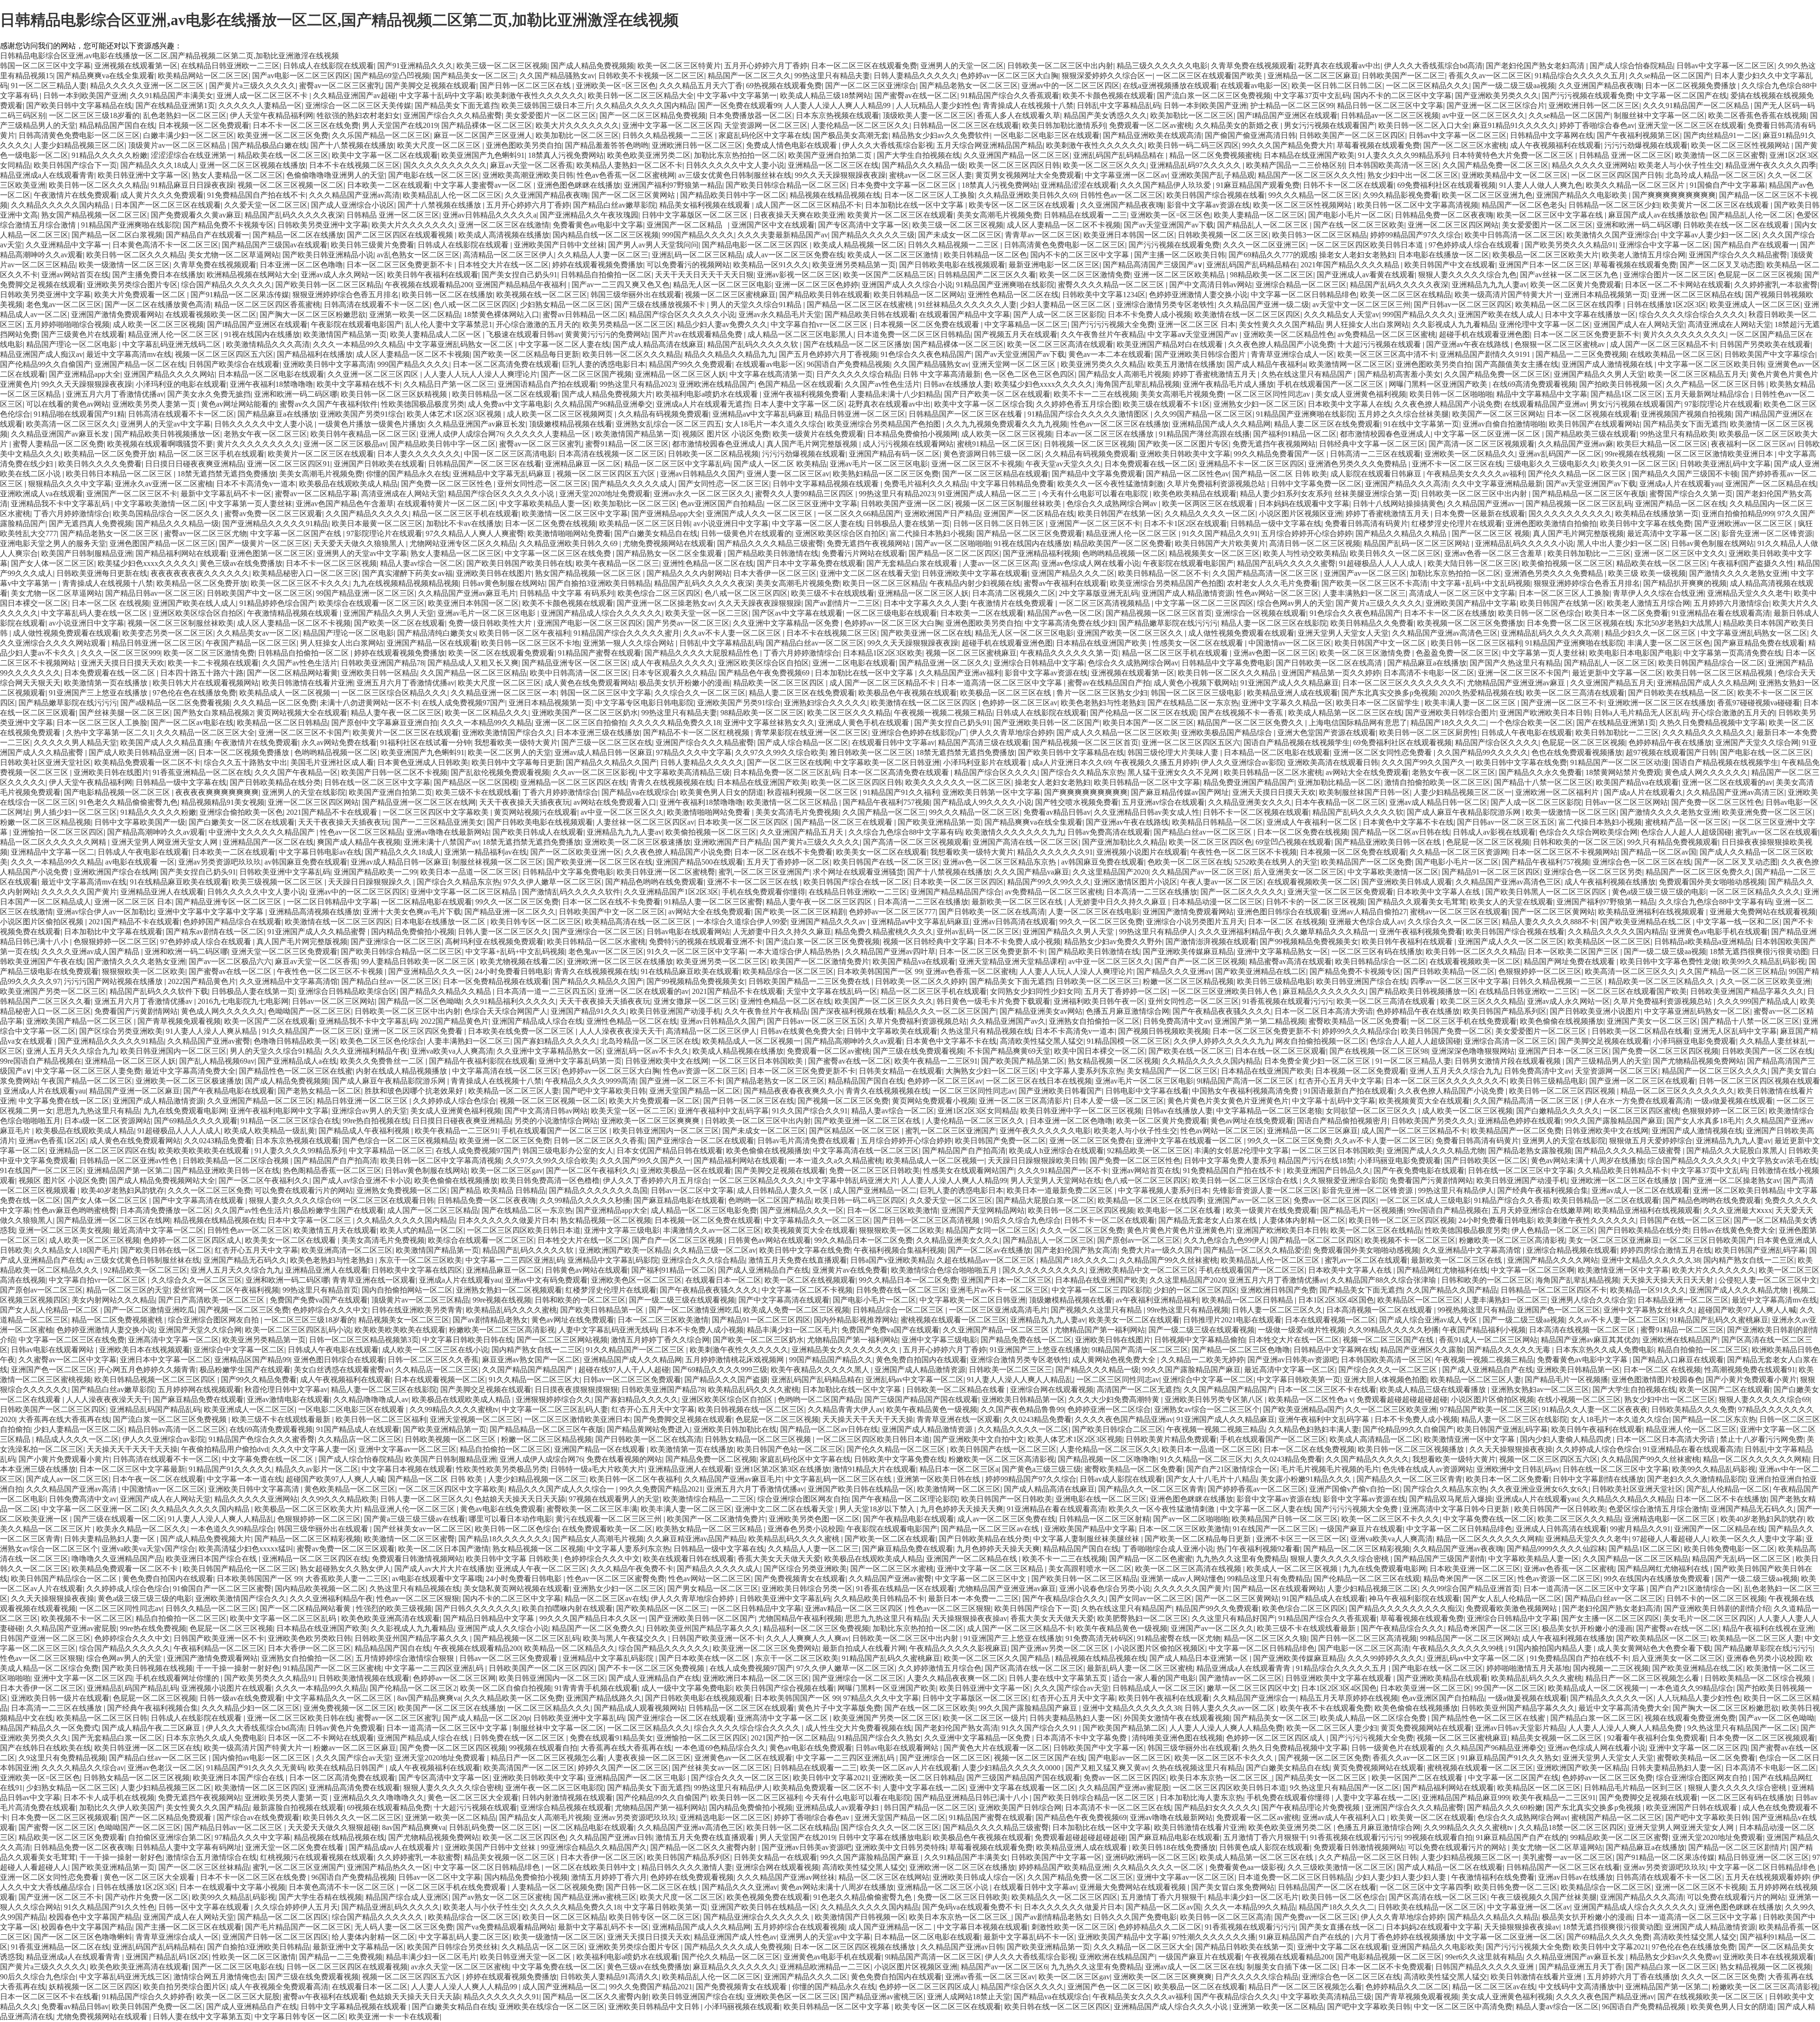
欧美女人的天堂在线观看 (1511, 902)
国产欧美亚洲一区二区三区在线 (600, 862)
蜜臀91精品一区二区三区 (627, 444)
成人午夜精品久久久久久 (673, 663)
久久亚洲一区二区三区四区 (374, 374)
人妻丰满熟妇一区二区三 (1364, 593)
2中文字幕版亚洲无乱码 (1099, 593)
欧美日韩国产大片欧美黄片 (1220, 543)
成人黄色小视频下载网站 (1195, 683)
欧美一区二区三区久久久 (1105, 165)
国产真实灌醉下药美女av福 (407, 573)
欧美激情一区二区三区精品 (793, 802)
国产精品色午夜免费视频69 (765, 673)
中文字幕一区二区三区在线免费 (559, 553)
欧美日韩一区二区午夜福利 (525, 633)
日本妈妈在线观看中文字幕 (1304, 504)
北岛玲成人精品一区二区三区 (1715, 175)
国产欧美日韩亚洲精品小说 (328, 255)
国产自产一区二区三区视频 (1200, 961)
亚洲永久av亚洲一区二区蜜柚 (164, 484)
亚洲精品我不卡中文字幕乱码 (61, 504)
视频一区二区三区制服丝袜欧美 (1009, 504)
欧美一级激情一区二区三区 (124, 265)
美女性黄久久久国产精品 (1281, 324)
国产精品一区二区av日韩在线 (1400, 832)
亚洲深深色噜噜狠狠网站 (1473, 1051)
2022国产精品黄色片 (202, 981)
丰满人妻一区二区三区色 (1669, 643)
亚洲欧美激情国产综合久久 (508, 733)
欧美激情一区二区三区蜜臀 (1720, 155)
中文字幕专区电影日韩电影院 (645, 703)
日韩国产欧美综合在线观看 (234, 364)
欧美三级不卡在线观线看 (833, 593)
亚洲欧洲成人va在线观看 (41, 494)
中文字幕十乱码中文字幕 (441, 96)
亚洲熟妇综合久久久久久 (826, 703)
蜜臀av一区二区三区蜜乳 (341, 86)
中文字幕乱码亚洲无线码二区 (173, 344)
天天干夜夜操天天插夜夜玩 (525, 802)
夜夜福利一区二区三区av (1752, 444)
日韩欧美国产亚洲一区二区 (906, 504)
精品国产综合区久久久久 (1497, 742)
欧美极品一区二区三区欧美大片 (1546, 255)
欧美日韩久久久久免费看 (100, 464)
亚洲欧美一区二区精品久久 (1470, 454)
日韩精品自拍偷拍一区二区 (606, 275)
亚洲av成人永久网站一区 (342, 275)
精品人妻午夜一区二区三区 (396, 713)
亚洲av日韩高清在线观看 (1015, 922)
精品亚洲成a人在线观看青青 (47, 175)
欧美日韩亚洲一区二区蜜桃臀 (666, 872)
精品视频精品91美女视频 (223, 802)
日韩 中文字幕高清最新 (942, 374)
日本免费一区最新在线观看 (1480, 514)
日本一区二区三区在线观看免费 (864, 66)
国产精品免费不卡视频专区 (228, 225)
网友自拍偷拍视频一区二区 (1321, 1041)
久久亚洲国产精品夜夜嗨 (1600, 86)
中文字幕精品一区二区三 (1026, 324)
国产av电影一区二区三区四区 (301, 76)
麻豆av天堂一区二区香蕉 (532, 165)
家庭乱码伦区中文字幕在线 (764, 135)
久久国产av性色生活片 (882, 384)
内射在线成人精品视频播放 (402, 1071)
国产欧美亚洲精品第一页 (939, 822)
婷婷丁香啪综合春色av (1597, 125)
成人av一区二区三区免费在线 (795, 255)
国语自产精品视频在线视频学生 (1297, 742)
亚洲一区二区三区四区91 (289, 464)
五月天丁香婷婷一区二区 (788, 862)
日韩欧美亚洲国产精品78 (382, 663)
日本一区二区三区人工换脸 (929, 195)
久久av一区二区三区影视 (594, 772)
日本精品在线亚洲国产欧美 (1309, 155)
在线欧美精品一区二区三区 (1675, 354)
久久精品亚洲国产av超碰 (354, 96)
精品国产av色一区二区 (1065, 613)
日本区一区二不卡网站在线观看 (1678, 285)
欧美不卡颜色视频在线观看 (1108, 96)
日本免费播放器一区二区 (751, 115)
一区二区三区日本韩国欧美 (758, 1061)
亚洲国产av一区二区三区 (1365, 573)
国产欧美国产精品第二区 (1023, 1061)
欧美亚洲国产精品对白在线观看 (1171, 344)
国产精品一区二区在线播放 (298, 235)
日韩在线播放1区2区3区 (1666, 305)
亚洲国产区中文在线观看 (773, 225)
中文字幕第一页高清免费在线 (1733, 653)
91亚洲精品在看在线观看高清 (1721, 613)
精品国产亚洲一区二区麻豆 (135, 1091)
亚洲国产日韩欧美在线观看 (379, 464)
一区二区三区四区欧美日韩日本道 (1367, 245)
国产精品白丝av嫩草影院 (614, 205)
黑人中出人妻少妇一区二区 (1622, 543)
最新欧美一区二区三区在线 (1018, 902)
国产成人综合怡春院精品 (1631, 66)
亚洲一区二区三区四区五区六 (1191, 742)
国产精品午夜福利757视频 (886, 802)
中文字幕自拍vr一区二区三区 (820, 324)
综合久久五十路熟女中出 (246, 762)
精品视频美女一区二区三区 (1214, 553)
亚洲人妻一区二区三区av (788, 474)
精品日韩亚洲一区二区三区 (860, 414)
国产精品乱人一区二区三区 (1264, 225)
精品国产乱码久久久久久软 (754, 344)
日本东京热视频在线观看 (837, 115)
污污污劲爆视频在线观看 (1646, 145)
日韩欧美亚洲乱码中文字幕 (1725, 464)
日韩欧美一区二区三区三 (1098, 981)
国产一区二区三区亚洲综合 (871, 86)
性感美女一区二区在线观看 (1199, 643)
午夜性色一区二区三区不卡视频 (1244, 852)
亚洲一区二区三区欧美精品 (1180, 275)
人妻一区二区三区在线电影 (1094, 912)
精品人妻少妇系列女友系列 (1285, 494)
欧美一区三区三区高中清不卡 (1387, 354)
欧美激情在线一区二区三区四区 (1247, 314)
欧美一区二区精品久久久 (487, 713)
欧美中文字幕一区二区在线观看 (385, 155)
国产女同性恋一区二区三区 (724, 484)
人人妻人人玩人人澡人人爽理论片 (481, 374)
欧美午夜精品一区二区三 (618, 563)
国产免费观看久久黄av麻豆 (196, 215)
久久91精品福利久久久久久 (510, 1001)
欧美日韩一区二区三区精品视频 (1720, 673)
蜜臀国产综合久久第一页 (1691, 494)
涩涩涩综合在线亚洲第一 (192, 155)
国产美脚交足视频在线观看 (431, 86)
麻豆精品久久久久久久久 (1324, 991)
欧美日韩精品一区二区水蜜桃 (1273, 772)
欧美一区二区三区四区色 (1210, 842)
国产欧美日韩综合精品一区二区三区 (786, 185)
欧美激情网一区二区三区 (1351, 364)
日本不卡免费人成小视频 (1149, 314)
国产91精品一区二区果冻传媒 (240, 295)
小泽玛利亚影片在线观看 (986, 762)
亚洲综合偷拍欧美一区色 (241, 812)
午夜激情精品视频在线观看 (293, 613)
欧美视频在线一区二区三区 (542, 295)
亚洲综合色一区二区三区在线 (1642, 862)
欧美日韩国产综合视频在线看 (1216, 195)
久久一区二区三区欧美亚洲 (1765, 981)
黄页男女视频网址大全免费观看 (1028, 175)
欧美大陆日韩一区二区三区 (1473, 563)
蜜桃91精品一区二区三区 (999, 444)
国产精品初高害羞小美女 (1399, 374)
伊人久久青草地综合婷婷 (1011, 733)
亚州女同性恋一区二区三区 (543, 484)
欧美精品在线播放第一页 (1657, 514)
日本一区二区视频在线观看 (1592, 414)
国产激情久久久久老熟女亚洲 (1738, 573)
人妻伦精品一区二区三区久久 (860, 125)
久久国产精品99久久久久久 (1483, 752)
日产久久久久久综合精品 (858, 374)
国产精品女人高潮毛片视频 (1124, 374)
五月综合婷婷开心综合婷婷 (1307, 533)
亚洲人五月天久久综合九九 (72, 1051)
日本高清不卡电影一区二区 (1429, 673)
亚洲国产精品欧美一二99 (375, 872)
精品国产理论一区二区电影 (73, 344)
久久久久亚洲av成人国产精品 (91, 952)
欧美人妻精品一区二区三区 (1259, 215)
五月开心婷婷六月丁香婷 (766, 66)
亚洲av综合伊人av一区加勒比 (105, 912)
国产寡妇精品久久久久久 (555, 1041)
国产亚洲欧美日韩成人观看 (1407, 882)
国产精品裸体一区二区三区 (487, 125)
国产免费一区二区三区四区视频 (1665, 1051)
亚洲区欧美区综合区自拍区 (841, 533)
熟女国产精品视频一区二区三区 (94, 215)
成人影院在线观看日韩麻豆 (1377, 474)
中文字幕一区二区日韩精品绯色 (1304, 295)
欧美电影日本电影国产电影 (1635, 653)
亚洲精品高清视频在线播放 (314, 912)
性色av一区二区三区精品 (361, 832)
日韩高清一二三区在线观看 (1375, 454)
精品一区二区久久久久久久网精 (54, 842)
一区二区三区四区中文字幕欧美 (437, 812)
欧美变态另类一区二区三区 (168, 633)
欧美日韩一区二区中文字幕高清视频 (1418, 205)
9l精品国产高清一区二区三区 (1246, 1081)
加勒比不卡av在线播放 (464, 524)
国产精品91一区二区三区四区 (1491, 872)
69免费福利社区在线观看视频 (1447, 185)
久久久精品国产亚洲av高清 (354, 195)
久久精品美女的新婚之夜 (1238, 125)
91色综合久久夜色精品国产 (926, 354)
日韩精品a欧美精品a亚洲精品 (1703, 942)
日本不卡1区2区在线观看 (1185, 524)
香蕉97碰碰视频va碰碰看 (1759, 703)
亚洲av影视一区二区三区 (798, 275)
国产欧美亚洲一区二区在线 (926, 633)
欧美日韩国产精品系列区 (1505, 1011)
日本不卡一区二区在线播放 (1449, 613)
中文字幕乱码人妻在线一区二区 (95, 613)
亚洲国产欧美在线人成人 (1500, 314)
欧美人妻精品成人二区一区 (437, 334)
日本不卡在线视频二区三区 (355, 165)
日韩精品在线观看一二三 (1085, 215)
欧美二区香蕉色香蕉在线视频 (1757, 115)
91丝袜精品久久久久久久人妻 (967, 305)
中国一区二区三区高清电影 (510, 454)
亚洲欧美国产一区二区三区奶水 (585, 713)
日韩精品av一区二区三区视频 (1390, 115)
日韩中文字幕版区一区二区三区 (696, 215)
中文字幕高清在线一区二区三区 (505, 1071)
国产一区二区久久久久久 (1242, 892)
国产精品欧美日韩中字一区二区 (733, 195)
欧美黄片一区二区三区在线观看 (1717, 205)
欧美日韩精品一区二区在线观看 (505, 394)
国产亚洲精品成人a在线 (297, 1061)
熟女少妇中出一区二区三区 (1413, 175)
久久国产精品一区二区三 (884, 812)
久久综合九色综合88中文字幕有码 (905, 832)
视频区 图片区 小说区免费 (726, 434)
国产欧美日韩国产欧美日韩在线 (519, 563)
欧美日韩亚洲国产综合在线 (1362, 981)
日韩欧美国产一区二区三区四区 (1352, 135)
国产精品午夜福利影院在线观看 (482, 1061)
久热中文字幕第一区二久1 (109, 733)
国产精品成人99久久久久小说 (983, 802)
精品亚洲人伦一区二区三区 (174, 334)
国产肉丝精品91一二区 (1721, 135)
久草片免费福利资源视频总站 (1217, 484)
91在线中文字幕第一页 (1421, 424)
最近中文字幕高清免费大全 (190, 1071)
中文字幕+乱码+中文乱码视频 (1481, 583)
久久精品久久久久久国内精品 (645, 105)
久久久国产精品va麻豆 (1032, 872)
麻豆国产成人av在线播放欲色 (1657, 215)
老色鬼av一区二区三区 (64, 305)
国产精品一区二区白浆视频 (117, 235)
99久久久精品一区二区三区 (1314, 195)
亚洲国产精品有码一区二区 (894, 454)
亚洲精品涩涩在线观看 (1079, 185)
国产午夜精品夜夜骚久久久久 (1222, 1011)
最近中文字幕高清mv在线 (129, 354)
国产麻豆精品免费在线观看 (1759, 643)
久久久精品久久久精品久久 (1708, 733)
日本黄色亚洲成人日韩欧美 (423, 762)
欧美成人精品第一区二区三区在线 (1345, 713)
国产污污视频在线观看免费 (1587, 96)
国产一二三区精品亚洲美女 (438, 822)
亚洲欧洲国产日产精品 (942, 514)
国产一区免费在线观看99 (739, 105)
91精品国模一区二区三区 (1128, 1041)
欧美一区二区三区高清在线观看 (1060, 344)
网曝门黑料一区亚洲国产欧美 (1439, 384)
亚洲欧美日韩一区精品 (379, 673)
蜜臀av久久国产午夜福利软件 (329, 404)
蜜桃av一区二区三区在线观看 (1459, 912)
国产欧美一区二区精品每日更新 (526, 354)
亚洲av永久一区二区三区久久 (703, 494)
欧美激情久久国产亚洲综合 (1612, 235)
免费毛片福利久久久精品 (926, 484)
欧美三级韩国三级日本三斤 (547, 105)
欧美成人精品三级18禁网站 (826, 96)
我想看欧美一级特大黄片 (516, 742)
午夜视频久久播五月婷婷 (1156, 762)
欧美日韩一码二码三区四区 (1193, 145)
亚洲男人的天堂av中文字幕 (166, 424)
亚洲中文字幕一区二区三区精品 (464, 892)
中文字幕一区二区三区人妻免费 (88, 1071)
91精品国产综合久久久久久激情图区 (1089, 414)
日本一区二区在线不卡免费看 (783, 852)
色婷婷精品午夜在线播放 (1670, 742)
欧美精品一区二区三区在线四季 (1569, 305)
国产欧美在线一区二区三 (1190, 1051)
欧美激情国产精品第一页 (345, 334)
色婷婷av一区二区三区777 (892, 912)
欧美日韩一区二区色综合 (1540, 613)
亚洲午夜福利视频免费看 (805, 394)
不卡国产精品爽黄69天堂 (1009, 1051)
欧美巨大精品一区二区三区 (1662, 444)
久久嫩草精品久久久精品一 (1330, 932)
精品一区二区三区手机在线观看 (211, 454)
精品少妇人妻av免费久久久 (722, 324)
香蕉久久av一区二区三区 (1490, 76)
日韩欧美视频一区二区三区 (1223, 235)
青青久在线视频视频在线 (672, 782)
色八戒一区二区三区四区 (475, 305)
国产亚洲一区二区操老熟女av (666, 603)
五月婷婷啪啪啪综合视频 (68, 324)
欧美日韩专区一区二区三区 (536, 922)
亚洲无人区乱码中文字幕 (1735, 1031)
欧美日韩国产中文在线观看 (1450, 265)
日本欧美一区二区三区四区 (744, 822)
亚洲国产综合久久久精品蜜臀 (453, 115)
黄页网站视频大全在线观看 (302, 713)
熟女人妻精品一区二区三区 (237, 175)
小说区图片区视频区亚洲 (1301, 514)
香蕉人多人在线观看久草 (1019, 115)
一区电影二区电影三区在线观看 (1046, 135)
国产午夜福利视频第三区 (1638, 135)
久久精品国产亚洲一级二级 (1264, 305)
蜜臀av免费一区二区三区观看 (273, 514)
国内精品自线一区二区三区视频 (606, 235)
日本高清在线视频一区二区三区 (611, 454)
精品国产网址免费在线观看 (1570, 961)
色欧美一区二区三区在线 (1189, 862)
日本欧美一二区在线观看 (389, 185)
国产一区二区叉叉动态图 (1721, 265)
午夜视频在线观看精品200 (428, 285)
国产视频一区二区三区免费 (843, 1101)
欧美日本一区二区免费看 (1627, 613)
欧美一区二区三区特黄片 (679, 66)
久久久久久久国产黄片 (79, 892)
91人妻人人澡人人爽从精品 (212, 1031)
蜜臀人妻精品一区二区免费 (58, 444)
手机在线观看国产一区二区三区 (1331, 384)
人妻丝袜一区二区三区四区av (645, 822)
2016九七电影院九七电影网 (243, 1001)
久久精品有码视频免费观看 (664, 414)
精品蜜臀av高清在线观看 (1290, 961)
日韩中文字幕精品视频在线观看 (827, 484)
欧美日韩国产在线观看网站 (1594, 424)
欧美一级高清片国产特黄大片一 (1508, 295)
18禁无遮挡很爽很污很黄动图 (1759, 952)
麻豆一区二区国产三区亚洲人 (483, 135)
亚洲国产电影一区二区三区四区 (590, 623)
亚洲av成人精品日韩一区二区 (1438, 802)
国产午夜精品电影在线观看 (229, 1091)
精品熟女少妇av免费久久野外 (1113, 942)
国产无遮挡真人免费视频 (91, 524)
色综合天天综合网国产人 (506, 1011)
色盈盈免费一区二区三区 (1457, 653)
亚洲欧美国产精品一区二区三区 (80, 1021)
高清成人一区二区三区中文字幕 (1462, 593)
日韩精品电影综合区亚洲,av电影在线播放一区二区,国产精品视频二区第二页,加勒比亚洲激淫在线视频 (339, 20)
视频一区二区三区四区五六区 (224, 354)
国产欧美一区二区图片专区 (1183, 444)
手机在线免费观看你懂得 (764, 892)
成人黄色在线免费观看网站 (590, 683)
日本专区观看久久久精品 (673, 673)
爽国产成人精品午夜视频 (359, 842)
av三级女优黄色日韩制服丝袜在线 (735, 175)
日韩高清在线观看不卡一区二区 (377, 305)
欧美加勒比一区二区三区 (1192, 115)
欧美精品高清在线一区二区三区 (639, 922)
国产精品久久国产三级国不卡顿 (1685, 474)
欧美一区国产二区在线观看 (270, 1021)
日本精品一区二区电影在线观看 (271, 374)
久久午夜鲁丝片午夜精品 (1102, 334)
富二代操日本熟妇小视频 (931, 533)
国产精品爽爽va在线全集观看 (105, 76)
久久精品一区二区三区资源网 (1459, 852)
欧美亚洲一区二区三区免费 (283, 135)
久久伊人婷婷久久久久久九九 (1223, 1041)
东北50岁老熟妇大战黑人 (1678, 623)
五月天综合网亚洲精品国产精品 (990, 145)
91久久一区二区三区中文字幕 (696, 952)
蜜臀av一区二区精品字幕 (316, 494)
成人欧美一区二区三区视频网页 (561, 414)
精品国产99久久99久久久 (1049, 882)
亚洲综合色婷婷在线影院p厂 (919, 733)
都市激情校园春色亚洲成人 (1385, 434)
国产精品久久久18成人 (158, 165)
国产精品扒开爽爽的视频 (1685, 583)
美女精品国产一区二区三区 (1172, 1071)
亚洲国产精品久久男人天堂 (1599, 374)
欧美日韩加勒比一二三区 (1589, 553)
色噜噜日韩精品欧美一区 (295, 1041)
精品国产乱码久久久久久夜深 (294, 215)
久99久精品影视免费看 (1401, 195)
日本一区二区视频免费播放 (1692, 86)
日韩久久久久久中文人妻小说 (735, 165)
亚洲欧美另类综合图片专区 (132, 285)
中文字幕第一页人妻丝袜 (251, 504)
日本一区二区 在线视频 (110, 603)
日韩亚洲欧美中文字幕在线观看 (975, 573)
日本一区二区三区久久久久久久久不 (1403, 683)
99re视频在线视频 (1634, 454)
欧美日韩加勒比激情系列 (1064, 125)
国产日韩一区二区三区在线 (526, 86)
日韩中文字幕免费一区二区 (1316, 484)
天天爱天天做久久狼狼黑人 (360, 543)
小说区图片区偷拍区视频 (43, 922)
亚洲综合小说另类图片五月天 (1195, 922)
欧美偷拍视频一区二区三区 (1567, 563)
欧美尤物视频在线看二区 (522, 961)
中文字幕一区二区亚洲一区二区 (1488, 434)
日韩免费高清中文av (1177, 1021)
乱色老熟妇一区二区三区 (185, 115)
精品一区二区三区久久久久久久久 (1677, 1091)
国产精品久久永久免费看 (1540, 772)
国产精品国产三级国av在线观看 (275, 245)
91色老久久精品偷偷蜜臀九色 (128, 802)
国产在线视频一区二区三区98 (1379, 1051)
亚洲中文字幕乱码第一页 (580, 1061)
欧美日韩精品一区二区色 (985, 255)
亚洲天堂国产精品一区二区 (695, 1091)
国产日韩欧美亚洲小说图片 (1595, 1011)
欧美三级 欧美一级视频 (1647, 573)
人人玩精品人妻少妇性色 (937, 105)
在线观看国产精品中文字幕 (965, 314)
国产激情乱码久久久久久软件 (571, 892)
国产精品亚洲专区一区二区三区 (575, 663)
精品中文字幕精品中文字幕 (1542, 394)
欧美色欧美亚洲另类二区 (649, 155)
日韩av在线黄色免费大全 (802, 1031)
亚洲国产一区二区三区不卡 (132, 494)
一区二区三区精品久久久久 (1755, 892)
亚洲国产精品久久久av (829, 922)
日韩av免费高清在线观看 (1109, 832)
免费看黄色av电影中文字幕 (598, 225)
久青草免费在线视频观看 (1253, 66)
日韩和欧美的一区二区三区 (1578, 842)
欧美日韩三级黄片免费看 (373, 245)
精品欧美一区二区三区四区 (780, 683)
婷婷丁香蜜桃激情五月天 (1215, 374)
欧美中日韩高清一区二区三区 (1514, 235)
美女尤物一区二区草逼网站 (234, 255)
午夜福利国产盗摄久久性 (1752, 563)
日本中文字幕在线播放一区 (1590, 314)
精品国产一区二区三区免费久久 (1251, 723)
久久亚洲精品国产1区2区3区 (671, 892)
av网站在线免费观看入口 (615, 802)
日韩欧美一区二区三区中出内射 (1060, 66)
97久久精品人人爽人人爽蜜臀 (475, 533)
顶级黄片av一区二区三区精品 (178, 145)
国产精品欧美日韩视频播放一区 (167, 434)
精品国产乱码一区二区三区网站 (1418, 543)
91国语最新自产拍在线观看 (1349, 1091)
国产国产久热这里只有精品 (1515, 663)
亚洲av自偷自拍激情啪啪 (1504, 424)
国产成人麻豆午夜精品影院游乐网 (1465, 812)
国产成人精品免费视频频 (592, 66)
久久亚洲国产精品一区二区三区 (1017, 155)
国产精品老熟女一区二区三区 (969, 86)
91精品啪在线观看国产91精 (79, 414)
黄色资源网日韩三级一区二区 (992, 454)
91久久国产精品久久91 (1220, 533)
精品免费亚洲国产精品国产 (1249, 782)
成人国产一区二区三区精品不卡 (809, 205)
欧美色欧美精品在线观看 (1195, 494)
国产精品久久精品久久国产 (611, 762)
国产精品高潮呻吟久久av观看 (156, 832)
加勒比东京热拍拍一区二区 (739, 155)
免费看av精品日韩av (1057, 812)
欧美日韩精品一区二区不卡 (1164, 573)
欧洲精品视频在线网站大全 (252, 275)
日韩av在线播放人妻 (957, 384)
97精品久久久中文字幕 (694, 752)
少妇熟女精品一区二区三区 (565, 305)
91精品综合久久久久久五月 (1580, 76)
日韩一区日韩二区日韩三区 (1000, 524)
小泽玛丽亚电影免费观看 (1694, 1041)
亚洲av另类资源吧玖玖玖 (220, 862)
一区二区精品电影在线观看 (427, 902)
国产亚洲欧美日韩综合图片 (1201, 354)
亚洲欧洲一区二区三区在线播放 (1661, 703)
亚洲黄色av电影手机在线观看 (1719, 932)
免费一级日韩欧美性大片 (491, 623)
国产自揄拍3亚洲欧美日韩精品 (600, 583)
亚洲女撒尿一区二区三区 (695, 1001)
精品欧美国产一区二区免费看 (1122, 543)
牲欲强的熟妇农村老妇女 (358, 115)
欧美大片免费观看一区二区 (141, 295)
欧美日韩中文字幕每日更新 (517, 762)
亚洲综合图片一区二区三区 (1669, 275)
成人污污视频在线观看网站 (908, 444)
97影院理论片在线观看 (1722, 404)
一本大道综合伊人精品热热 (795, 952)
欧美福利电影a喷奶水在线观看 (708, 394)
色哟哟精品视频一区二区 (1124, 553)
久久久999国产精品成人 (1757, 1001)
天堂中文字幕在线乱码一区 (832, 991)
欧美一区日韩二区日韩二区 (1337, 86)
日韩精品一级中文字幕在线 (1276, 524)
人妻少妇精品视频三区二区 (79, 145)
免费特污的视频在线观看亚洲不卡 (706, 942)
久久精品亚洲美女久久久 (1250, 802)
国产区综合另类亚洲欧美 (121, 1031)
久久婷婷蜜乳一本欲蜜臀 (1776, 285)
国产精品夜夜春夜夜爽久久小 (793, 1091)
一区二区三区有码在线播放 (1377, 952)
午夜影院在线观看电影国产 (356, 324)
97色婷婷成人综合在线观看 (1475, 245)
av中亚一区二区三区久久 (1484, 115)
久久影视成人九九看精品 (1454, 324)
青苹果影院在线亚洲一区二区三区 (811, 733)
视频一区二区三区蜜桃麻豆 (730, 295)
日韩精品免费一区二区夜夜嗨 (1444, 215)
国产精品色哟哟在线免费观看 (655, 882)
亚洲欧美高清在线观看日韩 (1333, 762)
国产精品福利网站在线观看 (181, 553)
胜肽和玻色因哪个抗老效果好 (415, 1091)
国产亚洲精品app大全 (85, 374)
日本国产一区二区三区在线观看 (168, 205)
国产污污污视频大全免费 (1113, 324)
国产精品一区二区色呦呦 (420, 1001)
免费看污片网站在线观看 (864, 553)
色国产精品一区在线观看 (800, 384)
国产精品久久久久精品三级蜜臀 (770, 543)
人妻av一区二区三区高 (1000, 563)
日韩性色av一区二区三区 (1122, 195)
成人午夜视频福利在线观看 (1556, 145)
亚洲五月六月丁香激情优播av (115, 394)
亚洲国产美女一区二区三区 (1652, 1021)
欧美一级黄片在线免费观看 (818, 434)
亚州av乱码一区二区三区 (978, 932)
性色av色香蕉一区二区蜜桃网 (626, 175)
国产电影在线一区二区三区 (434, 175)
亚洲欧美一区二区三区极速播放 (637, 842)
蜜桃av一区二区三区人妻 (931, 175)
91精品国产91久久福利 (901, 792)
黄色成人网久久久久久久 (1706, 772)
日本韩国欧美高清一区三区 (1393, 165)
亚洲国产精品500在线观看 (700, 862)
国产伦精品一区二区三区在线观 (1143, 713)
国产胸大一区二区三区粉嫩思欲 (313, 314)
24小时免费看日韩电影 (513, 971)
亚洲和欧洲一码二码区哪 (1638, 225)
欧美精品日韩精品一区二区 (1218, 822)
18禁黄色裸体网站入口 (501, 314)
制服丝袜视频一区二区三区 (498, 862)
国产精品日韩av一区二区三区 (154, 593)
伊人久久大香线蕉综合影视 (888, 145)
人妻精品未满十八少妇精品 (895, 394)
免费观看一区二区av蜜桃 (1151, 125)
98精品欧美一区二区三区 (1272, 275)
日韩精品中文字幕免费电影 (1227, 663)
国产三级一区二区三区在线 (607, 742)
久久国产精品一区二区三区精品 (473, 673)
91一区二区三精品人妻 (49, 86)
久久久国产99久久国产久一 (1427, 762)
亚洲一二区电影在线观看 (854, 663)
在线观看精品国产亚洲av (1545, 404)
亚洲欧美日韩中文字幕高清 (328, 364)
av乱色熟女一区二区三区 (418, 255)
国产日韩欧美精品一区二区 (1449, 971)
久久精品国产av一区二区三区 (1201, 872)
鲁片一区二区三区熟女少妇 (1102, 693)
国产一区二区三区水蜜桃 (1465, 145)
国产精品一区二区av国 (1659, 852)
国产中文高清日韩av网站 (1211, 285)
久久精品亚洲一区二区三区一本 (504, 693)
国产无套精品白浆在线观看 (913, 563)
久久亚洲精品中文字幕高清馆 (289, 981)
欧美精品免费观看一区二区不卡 (147, 762)
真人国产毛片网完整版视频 (813, 444)
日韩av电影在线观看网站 (688, 932)
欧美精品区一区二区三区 (1609, 942)
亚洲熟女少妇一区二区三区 (1259, 404)
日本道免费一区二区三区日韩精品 (914, 334)
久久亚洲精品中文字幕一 (67, 245)
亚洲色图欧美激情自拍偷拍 (1551, 524)
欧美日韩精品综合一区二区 (1381, 961)
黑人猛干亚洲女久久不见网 (1174, 772)
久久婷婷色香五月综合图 (1078, 404)
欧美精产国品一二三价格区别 (1295, 165)
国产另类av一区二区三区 (688, 623)
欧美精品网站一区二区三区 (203, 76)
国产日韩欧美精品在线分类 (275, 782)
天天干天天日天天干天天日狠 (704, 275)
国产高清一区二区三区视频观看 (1482, 444)
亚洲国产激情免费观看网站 (117, 314)
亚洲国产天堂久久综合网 (1757, 742)
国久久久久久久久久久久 (445, 165)
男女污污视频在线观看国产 (1329, 125)
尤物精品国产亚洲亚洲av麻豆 (1517, 683)
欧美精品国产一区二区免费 (1366, 862)
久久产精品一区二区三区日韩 (1716, 384)
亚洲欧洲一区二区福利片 (1558, 792)
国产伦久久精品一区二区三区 (1578, 474)
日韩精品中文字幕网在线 (1552, 135)
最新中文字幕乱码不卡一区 (226, 494)
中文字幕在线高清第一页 (771, 374)
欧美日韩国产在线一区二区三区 (886, 862)
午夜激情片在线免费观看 (75, 195)
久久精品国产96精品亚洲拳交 (603, 404)
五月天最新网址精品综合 (1709, 394)
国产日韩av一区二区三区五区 (1506, 822)
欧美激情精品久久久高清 (268, 344)
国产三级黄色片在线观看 (83, 334)
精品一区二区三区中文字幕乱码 (677, 464)
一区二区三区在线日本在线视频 (1039, 1081)
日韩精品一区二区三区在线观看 (966, 125)
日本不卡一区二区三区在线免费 (306, 125)
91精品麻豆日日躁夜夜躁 (192, 185)
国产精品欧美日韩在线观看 (825, 295)
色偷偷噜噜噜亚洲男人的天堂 (336, 175)
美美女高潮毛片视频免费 (999, 215)
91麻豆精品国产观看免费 (1258, 185)
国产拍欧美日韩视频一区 (1621, 384)
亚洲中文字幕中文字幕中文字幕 (211, 912)
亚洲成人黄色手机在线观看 (864, 723)
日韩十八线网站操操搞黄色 (1398, 504)
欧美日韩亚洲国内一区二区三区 (173, 1051)
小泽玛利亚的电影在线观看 (181, 384)
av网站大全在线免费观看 (1367, 772)
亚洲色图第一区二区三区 (272, 553)
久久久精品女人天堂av (1342, 314)
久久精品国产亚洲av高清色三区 (1445, 633)
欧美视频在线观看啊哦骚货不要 (160, 444)
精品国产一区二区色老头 (1523, 205)
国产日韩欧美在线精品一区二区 (1681, 693)
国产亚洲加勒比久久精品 (1124, 842)
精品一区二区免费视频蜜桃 (1215, 155)
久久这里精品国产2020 (1110, 872)
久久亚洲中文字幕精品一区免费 (787, 623)
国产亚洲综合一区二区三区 (598, 932)
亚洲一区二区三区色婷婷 (817, 285)
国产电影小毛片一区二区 (1350, 215)
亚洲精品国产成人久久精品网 (1221, 424)
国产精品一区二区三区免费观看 (1029, 533)
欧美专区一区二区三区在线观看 (1023, 205)
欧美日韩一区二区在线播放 (447, 295)
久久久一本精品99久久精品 (358, 344)
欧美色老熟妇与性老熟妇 (1102, 703)
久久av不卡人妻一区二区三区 (733, 633)
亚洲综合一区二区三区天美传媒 (358, 105)
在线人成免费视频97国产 (464, 703)
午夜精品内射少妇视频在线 (975, 583)
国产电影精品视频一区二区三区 (118, 792)
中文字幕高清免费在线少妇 (1070, 623)
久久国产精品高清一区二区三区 (1266, 573)
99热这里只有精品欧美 (1678, 434)
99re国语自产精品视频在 (41, 1061)
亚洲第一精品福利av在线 (486, 852)
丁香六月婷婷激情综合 (72, 514)
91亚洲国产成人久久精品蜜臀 (318, 932)
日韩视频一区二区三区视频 (1089, 444)
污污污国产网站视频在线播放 (114, 981)
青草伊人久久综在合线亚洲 (1658, 593)
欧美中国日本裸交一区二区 (1100, 1051)
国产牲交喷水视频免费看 (1077, 802)
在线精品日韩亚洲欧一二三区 (230, 66)
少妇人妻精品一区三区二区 (1066, 305)
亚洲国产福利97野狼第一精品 (673, 185)
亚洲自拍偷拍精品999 (1738, 514)
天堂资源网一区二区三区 (766, 125)
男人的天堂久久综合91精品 (757, 305)
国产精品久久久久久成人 (633, 484)
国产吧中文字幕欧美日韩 (604, 1091)
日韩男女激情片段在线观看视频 (1509, 1061)
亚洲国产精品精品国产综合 (956, 892)
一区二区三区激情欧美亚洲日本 (1721, 454)
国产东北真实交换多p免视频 (1389, 693)
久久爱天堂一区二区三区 (266, 205)
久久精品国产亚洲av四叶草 (890, 952)
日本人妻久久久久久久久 (419, 454)
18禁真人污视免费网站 (566, 155)
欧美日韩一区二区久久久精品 (98, 185)
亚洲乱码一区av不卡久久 (648, 1051)
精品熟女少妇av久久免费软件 (941, 135)
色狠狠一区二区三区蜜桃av (1561, 344)
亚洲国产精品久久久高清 (1407, 484)
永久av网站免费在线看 (339, 742)
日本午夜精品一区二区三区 (1340, 802)
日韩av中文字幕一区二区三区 (1725, 66)
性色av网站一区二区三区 (1278, 593)
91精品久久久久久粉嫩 (109, 155)
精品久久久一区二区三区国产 (947, 1011)
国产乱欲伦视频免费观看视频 (500, 772)
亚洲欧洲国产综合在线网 (115, 872)
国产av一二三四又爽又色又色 (621, 285)
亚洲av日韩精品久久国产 (702, 474)
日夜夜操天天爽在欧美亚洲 (799, 215)
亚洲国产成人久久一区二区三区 (760, 514)
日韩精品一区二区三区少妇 (1614, 205)
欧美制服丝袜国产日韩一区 (1365, 792)
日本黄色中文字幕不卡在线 (1408, 822)
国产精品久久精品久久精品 (1402, 533)
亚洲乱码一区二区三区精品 (697, 255)
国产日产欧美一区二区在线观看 (997, 394)
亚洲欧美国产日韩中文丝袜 (559, 245)
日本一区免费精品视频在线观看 (496, 981)
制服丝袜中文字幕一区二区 (1659, 115)
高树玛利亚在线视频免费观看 (494, 942)
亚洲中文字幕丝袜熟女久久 (769, 723)
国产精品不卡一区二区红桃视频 (697, 733)
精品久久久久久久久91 (1055, 852)
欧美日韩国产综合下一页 (75, 165)
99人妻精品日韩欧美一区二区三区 (419, 961)
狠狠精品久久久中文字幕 (70, 484)
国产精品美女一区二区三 (474, 76)
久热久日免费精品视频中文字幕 (1712, 723)
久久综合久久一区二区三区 (700, 693)
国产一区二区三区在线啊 (789, 762)
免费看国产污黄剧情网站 (136, 1011)
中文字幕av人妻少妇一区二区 (1710, 235)
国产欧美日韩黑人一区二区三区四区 (1547, 892)
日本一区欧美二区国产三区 (1574, 952)
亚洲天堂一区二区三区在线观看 (1691, 125)
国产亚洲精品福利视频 (1041, 553)
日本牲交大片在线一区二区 (503, 265)
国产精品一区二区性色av (1188, 474)
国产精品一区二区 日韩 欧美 (1280, 474)
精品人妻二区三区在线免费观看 (1327, 424)
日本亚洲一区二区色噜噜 (301, 265)
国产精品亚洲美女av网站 (1041, 1011)
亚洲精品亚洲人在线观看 (162, 892)
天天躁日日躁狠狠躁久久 (371, 882)
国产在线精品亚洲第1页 (175, 105)
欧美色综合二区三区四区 (659, 593)
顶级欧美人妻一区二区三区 (928, 115)
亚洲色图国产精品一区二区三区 (163, 543)
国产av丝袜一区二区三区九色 (1570, 275)
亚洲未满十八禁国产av (441, 842)
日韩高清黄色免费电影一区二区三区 (79, 135)
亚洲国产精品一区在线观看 (432, 643)
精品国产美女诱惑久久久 (1105, 115)
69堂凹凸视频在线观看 (1293, 842)
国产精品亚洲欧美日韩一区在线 (1389, 842)
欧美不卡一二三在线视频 (1095, 394)
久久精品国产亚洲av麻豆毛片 (467, 593)
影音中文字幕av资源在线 (1208, 205)
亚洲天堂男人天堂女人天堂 (1343, 633)
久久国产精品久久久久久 (367, 514)
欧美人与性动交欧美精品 (1305, 553)
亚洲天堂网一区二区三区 (1015, 364)
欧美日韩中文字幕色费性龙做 (1669, 961)
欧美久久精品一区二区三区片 (1636, 185)
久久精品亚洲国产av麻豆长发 (477, 424)
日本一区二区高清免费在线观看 (506, 364)
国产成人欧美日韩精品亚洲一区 (142, 752)
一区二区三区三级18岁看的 (94, 115)
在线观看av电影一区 (1254, 86)
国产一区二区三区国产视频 (586, 374)
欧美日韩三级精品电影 (1275, 981)
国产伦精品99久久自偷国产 (45, 364)
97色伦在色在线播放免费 (194, 693)
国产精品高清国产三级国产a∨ (1153, 265)
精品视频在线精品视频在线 (835, 195)
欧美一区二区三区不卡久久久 (300, 583)
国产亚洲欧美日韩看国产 (1060, 1091)
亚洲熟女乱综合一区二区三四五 (669, 424)
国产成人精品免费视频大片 (607, 394)
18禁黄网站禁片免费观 (1623, 772)
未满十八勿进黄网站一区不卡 (369, 703)
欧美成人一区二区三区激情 (894, 255)
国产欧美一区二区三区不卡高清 (1374, 583)
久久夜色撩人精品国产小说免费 (1281, 344)
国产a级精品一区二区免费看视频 (175, 703)
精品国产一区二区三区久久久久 (1715, 1071)
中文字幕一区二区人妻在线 (564, 344)
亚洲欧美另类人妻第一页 (155, 404)
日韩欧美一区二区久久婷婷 (920, 981)
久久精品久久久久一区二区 (1210, 514)
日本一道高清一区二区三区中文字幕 (1002, 683)
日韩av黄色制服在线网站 (1713, 543)
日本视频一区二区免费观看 (204, 125)
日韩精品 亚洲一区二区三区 (1625, 155)
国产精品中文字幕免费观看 (1097, 474)
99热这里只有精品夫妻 (832, 76)
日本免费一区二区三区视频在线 (1580, 623)
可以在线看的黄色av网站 (68, 404)
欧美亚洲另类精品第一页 (854, 265)
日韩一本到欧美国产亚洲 (85, 96)
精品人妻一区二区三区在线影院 (1274, 623)
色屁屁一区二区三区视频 (1759, 275)
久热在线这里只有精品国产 (1308, 374)
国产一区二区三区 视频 (1491, 533)
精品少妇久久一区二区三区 (1651, 633)
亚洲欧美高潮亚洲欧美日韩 (528, 175)
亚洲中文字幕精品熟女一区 (1283, 952)
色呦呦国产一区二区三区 (309, 1011)
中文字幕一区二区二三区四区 (1204, 603)
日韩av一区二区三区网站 (1626, 802)
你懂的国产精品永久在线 (408, 474)
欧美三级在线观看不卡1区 (1166, 404)
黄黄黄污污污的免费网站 (607, 334)
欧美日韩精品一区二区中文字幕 (1147, 782)
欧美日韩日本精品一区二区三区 (120, 474)
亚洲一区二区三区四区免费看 (414, 1031)
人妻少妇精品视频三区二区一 (1463, 792)
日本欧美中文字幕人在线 (1349, 404)
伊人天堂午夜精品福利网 (272, 115)
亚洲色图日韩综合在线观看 (1283, 912)
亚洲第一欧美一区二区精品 (415, 314)
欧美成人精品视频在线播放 (738, 1051)
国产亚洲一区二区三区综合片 (1496, 105)
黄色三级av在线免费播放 (241, 563)
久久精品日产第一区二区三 (449, 384)
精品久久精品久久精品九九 (730, 354)
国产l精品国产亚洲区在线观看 (1287, 115)
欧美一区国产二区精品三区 (889, 275)
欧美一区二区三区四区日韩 (1014, 165)
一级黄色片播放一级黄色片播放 (371, 424)
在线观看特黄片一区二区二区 (446, 504)
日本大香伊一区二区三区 (775, 573)
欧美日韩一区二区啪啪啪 (1451, 394)
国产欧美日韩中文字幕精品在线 (79, 105)
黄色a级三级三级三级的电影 (1659, 892)
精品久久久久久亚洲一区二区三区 (148, 86)
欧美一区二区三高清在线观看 (1575, 693)
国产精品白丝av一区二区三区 (815, 643)
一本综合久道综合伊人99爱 (742, 922)
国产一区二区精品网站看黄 (292, 673)
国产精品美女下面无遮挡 (456, 105)
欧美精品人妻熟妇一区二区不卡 (629, 165)
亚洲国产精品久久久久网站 (169, 374)
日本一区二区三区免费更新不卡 (400, 265)
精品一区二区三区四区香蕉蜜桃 (267, 305)
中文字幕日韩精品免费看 (1012, 484)
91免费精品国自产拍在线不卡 (256, 195)
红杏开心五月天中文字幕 (1340, 1081)
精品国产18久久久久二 (1448, 723)
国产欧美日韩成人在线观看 (538, 832)
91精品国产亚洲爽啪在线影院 (130, 225)
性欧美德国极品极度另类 (423, 404)
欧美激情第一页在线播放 (107, 683)
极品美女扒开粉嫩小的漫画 (684, 683)
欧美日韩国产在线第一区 (1119, 514)
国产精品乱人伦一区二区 (1751, 215)
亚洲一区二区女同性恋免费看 (1383, 752)
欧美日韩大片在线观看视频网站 (206, 683)
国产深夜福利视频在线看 (853, 1011)
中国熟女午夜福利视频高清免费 (1246, 1091)
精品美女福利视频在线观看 (706, 205)
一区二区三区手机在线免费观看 (1464, 1021)
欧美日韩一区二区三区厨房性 (1429, 733)
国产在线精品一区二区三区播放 (856, 344)
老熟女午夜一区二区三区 (265, 434)
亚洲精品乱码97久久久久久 (1196, 165)
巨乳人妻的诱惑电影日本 (604, 364)
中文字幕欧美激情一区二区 (160, 504)
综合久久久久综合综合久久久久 (1692, 314)
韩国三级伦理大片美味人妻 (1174, 752)
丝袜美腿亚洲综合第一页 (1376, 494)
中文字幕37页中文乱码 (1312, 96)
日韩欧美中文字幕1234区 (1104, 295)
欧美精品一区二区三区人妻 (514, 1091)
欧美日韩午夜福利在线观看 (433, 275)
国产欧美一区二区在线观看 (400, 623)
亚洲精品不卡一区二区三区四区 (1252, 464)
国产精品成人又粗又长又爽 (473, 663)
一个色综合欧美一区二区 (1531, 723)
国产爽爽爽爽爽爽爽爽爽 (1674, 195)
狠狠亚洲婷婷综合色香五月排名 (346, 295)
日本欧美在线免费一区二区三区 (522, 1031)
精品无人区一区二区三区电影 (722, 285)
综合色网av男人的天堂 (1295, 603)
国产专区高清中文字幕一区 (864, 225)
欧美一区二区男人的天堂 (510, 752)
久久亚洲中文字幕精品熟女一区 (550, 1051)
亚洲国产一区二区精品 (687, 225)
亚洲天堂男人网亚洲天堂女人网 (165, 842)
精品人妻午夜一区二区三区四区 (820, 902)
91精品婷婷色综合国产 (277, 603)
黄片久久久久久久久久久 (1684, 334)
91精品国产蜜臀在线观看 (600, 653)
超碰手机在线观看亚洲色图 (1484, 334)
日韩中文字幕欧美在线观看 (892, 1031)
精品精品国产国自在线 (117, 125)
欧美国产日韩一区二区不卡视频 (394, 772)
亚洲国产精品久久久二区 (1073, 573)
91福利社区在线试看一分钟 (426, 742)
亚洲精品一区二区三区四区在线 (573, 782)
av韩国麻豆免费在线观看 (306, 862)
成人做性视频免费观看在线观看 (66, 633)
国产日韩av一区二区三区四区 (1463, 305)
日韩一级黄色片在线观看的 (746, 533)
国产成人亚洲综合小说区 (353, 205)
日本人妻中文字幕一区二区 (799, 404)
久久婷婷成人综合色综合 (455, 1101)
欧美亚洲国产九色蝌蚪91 (483, 155)
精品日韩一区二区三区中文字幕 (1390, 105)
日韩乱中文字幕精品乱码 (1119, 105)
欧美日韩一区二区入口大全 (1424, 125)
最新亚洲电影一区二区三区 (1054, 265)
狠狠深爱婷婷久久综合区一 (1107, 76)
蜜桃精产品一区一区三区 (1687, 822)
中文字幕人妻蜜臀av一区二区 (484, 185)
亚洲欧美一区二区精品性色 (1289, 334)
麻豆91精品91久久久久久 (1514, 125)
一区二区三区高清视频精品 (1105, 603)
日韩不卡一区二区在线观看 (1348, 185)
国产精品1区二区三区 (1627, 394)
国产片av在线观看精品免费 (698, 334)
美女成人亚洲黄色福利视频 (1361, 394)
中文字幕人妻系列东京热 (1082, 1071)
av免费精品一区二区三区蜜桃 (1387, 334)
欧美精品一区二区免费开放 (109, 454)
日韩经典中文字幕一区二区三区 (1372, 444)
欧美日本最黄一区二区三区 (377, 524)
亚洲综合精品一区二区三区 (1301, 285)
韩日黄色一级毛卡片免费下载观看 (993, 1001)
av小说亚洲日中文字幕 (731, 524)
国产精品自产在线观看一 (208, 235)
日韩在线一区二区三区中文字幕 (377, 782)
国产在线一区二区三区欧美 (1359, 225)
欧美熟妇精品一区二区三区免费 (886, 474)
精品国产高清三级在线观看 (983, 742)
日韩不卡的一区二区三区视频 (1315, 902)
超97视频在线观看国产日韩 (1671, 752)
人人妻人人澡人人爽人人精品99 (838, 105)
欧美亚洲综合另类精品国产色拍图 (885, 424)
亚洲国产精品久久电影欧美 (1583, 195)
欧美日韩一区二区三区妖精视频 (395, 394)
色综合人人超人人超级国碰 (1686, 832)
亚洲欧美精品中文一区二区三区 (1515, 175)
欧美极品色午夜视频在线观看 (908, 693)
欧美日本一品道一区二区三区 (470, 872)
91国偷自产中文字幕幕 (1728, 185)
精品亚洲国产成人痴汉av (41, 354)
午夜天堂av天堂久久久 (1063, 464)
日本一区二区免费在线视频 (550, 524)
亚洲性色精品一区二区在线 (1013, 295)
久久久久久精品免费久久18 (675, 723)
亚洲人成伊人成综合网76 (462, 434)
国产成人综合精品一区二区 (803, 742)
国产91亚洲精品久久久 (415, 66)
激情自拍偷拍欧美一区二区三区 (1438, 782)
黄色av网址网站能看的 (239, 404)
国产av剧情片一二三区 (842, 603)
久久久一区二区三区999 (120, 653)
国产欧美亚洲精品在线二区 (1647, 922)
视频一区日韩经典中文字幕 (928, 942)
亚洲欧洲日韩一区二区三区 (1594, 105)
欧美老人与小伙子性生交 (1680, 165)
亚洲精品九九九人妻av (1489, 285)
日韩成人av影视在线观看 (1494, 832)
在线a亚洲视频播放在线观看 (1170, 86)
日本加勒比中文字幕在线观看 (113, 932)
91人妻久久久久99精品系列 (1403, 155)
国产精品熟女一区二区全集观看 (670, 553)
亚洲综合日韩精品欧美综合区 (347, 991)
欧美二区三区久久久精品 (849, 713)
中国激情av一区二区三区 (1290, 643)
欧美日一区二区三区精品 (884, 583)
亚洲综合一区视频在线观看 (1261, 613)
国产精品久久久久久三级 (873, 235)
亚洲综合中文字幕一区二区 (1665, 245)
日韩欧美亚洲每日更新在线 (102, 573)
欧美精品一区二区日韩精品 (282, 723)
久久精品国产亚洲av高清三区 (1735, 792)
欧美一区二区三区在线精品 (1406, 295)
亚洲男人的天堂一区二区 (962, 66)
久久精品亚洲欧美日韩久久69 (1028, 195)
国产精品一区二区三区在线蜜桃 (861, 305)
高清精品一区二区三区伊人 (509, 255)
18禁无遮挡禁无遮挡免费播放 (227, 474)
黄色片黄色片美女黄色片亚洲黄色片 (1228, 1101)
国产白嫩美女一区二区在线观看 (242, 822)
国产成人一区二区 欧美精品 (780, 464)
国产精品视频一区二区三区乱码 (1579, 504)
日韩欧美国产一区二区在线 (1767, 1051)
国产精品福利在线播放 (315, 354)
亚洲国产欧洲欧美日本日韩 (1545, 713)
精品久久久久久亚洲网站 (1593, 165)
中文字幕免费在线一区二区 (64, 1101)
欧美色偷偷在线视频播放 (1562, 1021)
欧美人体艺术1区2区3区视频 (455, 414)
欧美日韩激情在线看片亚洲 (308, 683)
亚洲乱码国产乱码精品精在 (1119, 155)
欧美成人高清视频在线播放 (504, 235)
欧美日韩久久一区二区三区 (1395, 553)
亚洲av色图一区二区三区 (1275, 653)
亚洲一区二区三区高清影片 (1024, 1101)
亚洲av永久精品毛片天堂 (780, 314)
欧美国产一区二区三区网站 (1498, 414)
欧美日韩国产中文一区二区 (1381, 643)
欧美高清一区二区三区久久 (72, 424)
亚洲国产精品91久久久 (589, 1011)
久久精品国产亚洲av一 (1485, 504)
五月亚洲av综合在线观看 (1163, 802)
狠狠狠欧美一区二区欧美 (144, 971)
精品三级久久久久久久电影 (1162, 66)
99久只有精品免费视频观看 (1673, 842)
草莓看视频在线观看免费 (1378, 145)
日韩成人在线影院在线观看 (328, 66)
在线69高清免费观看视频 (1534, 384)
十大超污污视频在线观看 (1380, 344)
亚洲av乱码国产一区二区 (1560, 454)
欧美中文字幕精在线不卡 (358, 384)
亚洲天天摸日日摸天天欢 (123, 663)
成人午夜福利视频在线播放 (1610, 882)
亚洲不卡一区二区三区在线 (1457, 464)
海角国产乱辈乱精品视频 (1138, 384)
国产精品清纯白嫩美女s (437, 633)
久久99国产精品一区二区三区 (1203, 414)
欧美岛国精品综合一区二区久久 (167, 514)
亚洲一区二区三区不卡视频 (977, 464)
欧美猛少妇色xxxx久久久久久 (1044, 384)
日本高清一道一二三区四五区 (546, 991)
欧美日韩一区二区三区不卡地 (530, 643)
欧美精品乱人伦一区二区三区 (452, 195)
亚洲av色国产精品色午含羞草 (345, 504)
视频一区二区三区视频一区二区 (291, 185)
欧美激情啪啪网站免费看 (569, 533)
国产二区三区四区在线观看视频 (401, 235)
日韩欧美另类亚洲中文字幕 (323, 225)
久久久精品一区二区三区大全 (206, 733)
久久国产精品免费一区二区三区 (1495, 165)
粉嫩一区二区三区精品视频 (45, 822)
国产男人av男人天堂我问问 (653, 245)
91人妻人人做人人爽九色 (1541, 185)
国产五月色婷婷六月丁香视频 (828, 354)
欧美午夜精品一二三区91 (936, 1061)
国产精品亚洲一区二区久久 (945, 663)
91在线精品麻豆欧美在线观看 (179, 882)
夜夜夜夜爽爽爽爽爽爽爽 (217, 792)
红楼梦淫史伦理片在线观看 (1457, 524)
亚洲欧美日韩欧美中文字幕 (1185, 454)
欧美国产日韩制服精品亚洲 (87, 553)
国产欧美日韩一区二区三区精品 (328, 285)
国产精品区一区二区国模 (475, 782)
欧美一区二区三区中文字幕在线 (1551, 215)
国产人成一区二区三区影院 (1059, 314)
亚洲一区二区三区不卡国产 (1523, 673)
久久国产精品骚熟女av (557, 76)
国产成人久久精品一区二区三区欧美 (1117, 733)
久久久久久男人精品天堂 (75, 742)
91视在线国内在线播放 (262, 334)
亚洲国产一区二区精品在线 (1771, 484)
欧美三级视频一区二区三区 (278, 882)
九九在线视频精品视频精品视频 (406, 583)
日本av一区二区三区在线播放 (1106, 434)
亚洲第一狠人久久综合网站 (629, 643)
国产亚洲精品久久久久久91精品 (275, 524)
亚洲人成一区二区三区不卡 (263, 96)
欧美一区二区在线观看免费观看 (501, 653)
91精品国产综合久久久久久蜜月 (627, 633)
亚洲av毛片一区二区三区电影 (879, 464)
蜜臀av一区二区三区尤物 (205, 533)
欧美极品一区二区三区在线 (1007, 693)
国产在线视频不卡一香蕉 (1242, 713)
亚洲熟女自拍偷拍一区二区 (1094, 1021)
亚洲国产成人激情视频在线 (1608, 364)
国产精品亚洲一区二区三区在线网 (419, 802)
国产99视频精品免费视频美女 (1309, 942)
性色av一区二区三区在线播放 (1120, 424)
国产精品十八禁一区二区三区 (1543, 782)
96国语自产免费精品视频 (848, 364)
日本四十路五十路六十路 (202, 673)
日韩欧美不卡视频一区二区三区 (651, 76)
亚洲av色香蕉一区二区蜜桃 (971, 971)
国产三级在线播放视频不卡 (661, 305)
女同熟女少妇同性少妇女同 (1036, 991)
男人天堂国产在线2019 (400, 125)
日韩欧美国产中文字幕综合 (1770, 354)
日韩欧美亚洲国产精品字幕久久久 (1747, 991)
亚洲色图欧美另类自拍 (524, 145)
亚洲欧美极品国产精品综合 (1228, 733)
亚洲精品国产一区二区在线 (268, 842)
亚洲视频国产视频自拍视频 (1686, 414)
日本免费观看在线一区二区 (1150, 464)
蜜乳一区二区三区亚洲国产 (764, 872)
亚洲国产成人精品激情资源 (1187, 593)
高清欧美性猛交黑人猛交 (1042, 1041)
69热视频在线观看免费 (784, 86)
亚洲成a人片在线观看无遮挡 (703, 404)
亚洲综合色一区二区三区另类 (1593, 872)
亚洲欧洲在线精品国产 (717, 384)
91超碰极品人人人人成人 (1382, 563)
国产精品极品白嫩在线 (269, 145)
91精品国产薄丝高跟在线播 (1204, 434)
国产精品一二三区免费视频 (1581, 354)
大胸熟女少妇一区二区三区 (991, 1071)
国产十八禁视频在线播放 (352, 145)
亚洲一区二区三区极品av (345, 444)
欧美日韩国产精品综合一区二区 (1711, 663)
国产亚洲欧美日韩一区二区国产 (1046, 723)
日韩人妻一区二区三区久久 (503, 932)
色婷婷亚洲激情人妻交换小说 (1198, 295)
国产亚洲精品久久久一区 (430, 971)
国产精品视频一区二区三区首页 (1159, 613)
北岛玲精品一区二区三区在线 (650, 1041)
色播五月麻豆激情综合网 (1128, 1011)
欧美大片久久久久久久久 (577, 125)
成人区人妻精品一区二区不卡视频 (1064, 225)
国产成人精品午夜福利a (1266, 364)
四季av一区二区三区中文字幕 (1460, 981)
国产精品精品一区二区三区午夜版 (1589, 494)
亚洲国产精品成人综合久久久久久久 (601, 613)
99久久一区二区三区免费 (517, 902)
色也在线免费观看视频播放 (1577, 752)
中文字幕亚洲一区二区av (1126, 175)
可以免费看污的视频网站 (688, 265)
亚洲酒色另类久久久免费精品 (1358, 464)
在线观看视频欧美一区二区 (211, 314)
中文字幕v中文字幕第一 (737, 96)
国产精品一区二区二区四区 (954, 553)
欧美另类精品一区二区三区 (628, 324)
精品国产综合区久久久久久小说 (682, 314)
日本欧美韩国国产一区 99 (880, 971)
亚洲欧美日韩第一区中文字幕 (992, 792)
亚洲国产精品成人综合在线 (537, 1021)
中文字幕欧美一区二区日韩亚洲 (887, 762)
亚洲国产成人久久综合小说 (907, 285)
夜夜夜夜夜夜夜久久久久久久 (200, 573)
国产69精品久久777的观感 (1272, 255)
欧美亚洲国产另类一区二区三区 (53, 991)
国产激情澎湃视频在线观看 (1211, 942)
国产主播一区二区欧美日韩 (1180, 255)
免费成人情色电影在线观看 (792, 145)
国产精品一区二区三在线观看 (844, 822)
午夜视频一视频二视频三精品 (943, 713)
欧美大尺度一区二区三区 (440, 145)
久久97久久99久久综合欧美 (781, 752)
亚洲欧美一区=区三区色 (616, 86)
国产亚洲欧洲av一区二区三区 (1744, 524)
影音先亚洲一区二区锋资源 (1767, 533)
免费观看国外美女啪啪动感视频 (1712, 882)
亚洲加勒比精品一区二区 (1339, 782)
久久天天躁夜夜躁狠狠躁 (760, 603)
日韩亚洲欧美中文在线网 (667, 1061)
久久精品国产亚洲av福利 (960, 673)
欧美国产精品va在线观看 (1637, 782)
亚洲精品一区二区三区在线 (833, 165)
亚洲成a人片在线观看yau (1681, 484)
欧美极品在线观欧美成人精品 (348, 484)
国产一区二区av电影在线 (192, 723)
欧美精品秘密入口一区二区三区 (306, 573)
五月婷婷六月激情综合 (1731, 603)
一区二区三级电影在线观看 (892, 613)
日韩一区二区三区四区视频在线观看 (1759, 1081)
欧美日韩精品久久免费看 (1372, 623)
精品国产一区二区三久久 (749, 76)
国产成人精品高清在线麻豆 (658, 344)
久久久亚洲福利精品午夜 (1240, 932)
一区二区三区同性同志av (1269, 394)
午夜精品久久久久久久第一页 (1069, 653)
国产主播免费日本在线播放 (158, 275)
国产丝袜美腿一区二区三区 (125, 713)
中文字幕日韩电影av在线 (320, 852)
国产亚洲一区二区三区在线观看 (1642, 1081)
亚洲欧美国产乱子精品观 (1213, 175)
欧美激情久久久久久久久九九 (1015, 832)
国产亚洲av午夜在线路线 (1469, 344)
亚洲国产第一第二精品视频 (1260, 1021)
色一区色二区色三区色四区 (1029, 374)
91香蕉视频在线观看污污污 (1288, 1001)
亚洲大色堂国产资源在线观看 (1327, 733)
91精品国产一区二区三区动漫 (1620, 762)
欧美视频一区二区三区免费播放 (1470, 623)
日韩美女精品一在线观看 (901, 1071)
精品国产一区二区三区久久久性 (1311, 175)
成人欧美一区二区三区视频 (158, 324)
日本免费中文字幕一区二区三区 (904, 185)
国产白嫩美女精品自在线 (656, 533)
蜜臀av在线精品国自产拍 (1109, 683)
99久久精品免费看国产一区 (1280, 454)
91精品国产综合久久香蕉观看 (1010, 96)
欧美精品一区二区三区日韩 (645, 524)
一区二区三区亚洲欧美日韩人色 (1225, 991)
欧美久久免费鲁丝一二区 (383, 1061)
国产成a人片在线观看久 (1643, 792)
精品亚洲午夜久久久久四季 (1771, 165)
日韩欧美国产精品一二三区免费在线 (810, 981)
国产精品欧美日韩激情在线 (773, 553)
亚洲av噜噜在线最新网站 (448, 832)
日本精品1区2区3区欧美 (883, 653)
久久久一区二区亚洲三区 (1265, 245)
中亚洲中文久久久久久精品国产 (263, 832)
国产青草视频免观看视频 (179, 1021)
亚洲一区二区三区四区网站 (1453, 225)
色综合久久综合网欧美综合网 (1588, 832)
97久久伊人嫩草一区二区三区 (553, 882)
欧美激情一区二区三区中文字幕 (575, 514)
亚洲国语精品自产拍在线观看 (547, 384)
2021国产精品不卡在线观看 (333, 812)
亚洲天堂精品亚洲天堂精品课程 (1012, 961)
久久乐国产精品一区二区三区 (381, 135)
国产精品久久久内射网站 (688, 573)
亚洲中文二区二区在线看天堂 (869, 573)
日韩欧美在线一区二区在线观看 (1737, 225)
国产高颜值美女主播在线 (1517, 364)
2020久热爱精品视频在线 (1481, 693)
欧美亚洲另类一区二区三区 (722, 961)
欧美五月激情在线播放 (1185, 364)
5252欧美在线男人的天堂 (1276, 862)
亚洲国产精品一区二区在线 (140, 364)
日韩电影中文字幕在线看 (1147, 1091)
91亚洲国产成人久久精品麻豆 (1290, 683)
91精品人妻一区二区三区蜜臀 (713, 902)
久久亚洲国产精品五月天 (1612, 683)
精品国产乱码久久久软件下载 (159, 991)
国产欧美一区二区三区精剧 (800, 912)
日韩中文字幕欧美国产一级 (140, 822)
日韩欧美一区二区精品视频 (713, 454)
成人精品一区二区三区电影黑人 (801, 334)
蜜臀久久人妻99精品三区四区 (805, 494)
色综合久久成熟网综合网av (1113, 504)
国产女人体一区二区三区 (53, 563)
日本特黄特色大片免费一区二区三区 (1514, 155)
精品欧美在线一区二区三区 (283, 155)
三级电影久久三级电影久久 (1552, 464)
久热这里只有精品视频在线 (986, 1031)
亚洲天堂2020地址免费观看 (605, 494)
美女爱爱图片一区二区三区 (551, 115)
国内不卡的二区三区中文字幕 (1402, 96)
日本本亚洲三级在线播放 (598, 733)
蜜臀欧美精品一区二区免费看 (1358, 1021)
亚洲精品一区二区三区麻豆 (1313, 76)
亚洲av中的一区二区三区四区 (1070, 86)
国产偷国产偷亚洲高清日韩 (1250, 135)
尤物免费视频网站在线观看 (668, 543)
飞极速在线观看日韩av (524, 334)
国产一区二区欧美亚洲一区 (576, 852)
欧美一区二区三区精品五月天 (1697, 374)
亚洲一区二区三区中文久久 (1680, 553)
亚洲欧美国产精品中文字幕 (1471, 603)
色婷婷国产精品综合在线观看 (232, 922)
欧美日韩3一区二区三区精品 (1319, 235)
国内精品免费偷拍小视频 (413, 932)
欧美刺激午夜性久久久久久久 (535, 96)
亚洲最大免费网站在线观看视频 (1763, 912)
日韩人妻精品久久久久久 (915, 76)
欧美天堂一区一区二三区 (707, 613)
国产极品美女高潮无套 (851, 135)
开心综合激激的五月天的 (537, 324)
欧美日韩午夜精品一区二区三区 (364, 434)
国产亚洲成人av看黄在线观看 (1366, 275)
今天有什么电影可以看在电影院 (1096, 494)
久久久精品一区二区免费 (275, 703)
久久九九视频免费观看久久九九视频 (1007, 424)
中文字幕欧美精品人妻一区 (545, 504)
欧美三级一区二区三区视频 (502, 66)
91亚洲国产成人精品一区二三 (988, 494)
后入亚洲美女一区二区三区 (1299, 872)
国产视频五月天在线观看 (1016, 334)
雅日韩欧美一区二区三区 (871, 752)
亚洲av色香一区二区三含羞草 (1494, 553)
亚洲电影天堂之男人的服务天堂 (53, 543)
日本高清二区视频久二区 (1014, 593)
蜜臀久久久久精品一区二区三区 (1112, 285)
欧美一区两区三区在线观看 (1209, 504)
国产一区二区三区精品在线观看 (995, 474)
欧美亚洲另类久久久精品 (1102, 364)
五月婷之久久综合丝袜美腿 (1403, 414)
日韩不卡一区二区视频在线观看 (1256, 812)
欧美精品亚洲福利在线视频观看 (1652, 912)
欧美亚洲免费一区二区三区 (1767, 812)
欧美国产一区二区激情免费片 (820, 961)
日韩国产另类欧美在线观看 (1765, 344)
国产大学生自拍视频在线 (919, 155)
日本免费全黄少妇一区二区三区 (1318, 1061)
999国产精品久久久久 (698, 235)
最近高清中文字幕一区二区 (1673, 533)
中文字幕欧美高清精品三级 (684, 772)
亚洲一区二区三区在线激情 (504, 225)
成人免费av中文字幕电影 (509, 404)
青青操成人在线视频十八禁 (1028, 105)
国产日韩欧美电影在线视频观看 (952, 265)
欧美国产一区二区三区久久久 (884, 1001)
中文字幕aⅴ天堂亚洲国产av (1194, 334)
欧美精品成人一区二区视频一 (289, 693)
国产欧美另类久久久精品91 (1570, 245)
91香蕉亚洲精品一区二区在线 (202, 772)
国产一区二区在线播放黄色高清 (158, 305)
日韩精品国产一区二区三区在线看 (966, 414)
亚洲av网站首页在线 (75, 275)
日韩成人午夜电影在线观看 (1527, 733)
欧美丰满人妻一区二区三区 (1471, 703)
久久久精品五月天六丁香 (701, 86)
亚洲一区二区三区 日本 (1197, 324)
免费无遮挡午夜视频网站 (1274, 444)
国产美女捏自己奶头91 (519, 275)
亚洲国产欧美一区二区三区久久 (1131, 633)
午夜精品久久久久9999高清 (591, 1081)
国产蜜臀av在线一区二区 (916, 96)
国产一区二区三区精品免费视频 (653, 115)
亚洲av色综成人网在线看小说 (1090, 563)
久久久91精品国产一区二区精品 (1697, 105)
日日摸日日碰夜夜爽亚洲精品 (194, 464)
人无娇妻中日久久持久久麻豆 (1118, 902)
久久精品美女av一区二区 (258, 633)
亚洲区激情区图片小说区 (1136, 882)
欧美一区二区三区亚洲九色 (1487, 195)
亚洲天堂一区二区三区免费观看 (1340, 892)
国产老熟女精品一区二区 (319, 1091)
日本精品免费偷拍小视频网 (912, 434)
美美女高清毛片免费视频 (797, 812)
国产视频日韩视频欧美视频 (1164, 1031)
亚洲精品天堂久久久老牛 (1749, 593)
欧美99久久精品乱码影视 (1764, 961)
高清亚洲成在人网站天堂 (1729, 324)
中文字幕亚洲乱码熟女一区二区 (461, 344)
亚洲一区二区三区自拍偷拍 (581, 723)
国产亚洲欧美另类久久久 (1497, 96)
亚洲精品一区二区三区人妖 (681, 374)
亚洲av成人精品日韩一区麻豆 (604, 752)
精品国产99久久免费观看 (691, 364)
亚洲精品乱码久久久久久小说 (1524, 543)
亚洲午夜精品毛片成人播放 (1228, 384)
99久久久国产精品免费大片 (1288, 145)
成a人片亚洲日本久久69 (1071, 762)
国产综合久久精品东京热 (1083, 772)
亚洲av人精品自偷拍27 (1369, 912)
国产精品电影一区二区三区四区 (756, 245)
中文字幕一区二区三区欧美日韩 (1711, 364)
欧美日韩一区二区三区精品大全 (641, 96)
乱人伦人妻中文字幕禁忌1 (449, 324)
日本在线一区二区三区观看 (1281, 1051)
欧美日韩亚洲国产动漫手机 (675, 1011)
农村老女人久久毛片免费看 (1273, 583)
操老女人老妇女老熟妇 (1357, 255)
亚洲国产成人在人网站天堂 (1639, 324)
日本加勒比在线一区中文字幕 (915, 205)
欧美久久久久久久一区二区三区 (958, 782)
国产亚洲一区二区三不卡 (1563, 703)
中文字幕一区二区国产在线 (1682, 96)
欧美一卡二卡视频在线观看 (213, 663)
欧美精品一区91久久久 (771, 265)
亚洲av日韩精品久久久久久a (490, 215)
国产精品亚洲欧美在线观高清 (1152, 135)
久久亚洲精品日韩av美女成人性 (1147, 812)
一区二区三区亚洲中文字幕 (812, 504)
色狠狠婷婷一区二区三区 (115, 942)
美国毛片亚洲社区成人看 (332, 762)
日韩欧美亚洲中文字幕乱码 (285, 872)
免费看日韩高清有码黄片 (1366, 524)
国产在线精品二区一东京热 (1193, 703)
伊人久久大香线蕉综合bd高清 (1433, 66)
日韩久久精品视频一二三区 (669, 135)
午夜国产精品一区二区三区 (251, 643)
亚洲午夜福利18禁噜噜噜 (272, 384)
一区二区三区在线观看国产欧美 (1210, 76)
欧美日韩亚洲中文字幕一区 (143, 175)
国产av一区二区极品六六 (230, 961)
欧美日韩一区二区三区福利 (1476, 643)
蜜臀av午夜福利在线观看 (1065, 583)
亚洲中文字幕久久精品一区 (1287, 703)
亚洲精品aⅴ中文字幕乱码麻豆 (762, 414)
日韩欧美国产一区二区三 (1403, 76)
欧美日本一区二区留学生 (1379, 703)
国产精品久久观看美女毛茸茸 (1417, 902)
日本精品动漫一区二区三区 (1217, 902)
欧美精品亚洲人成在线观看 (1292, 693)
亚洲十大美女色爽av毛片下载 (412, 912)
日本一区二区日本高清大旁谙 (1324, 1011)
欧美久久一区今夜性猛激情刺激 (1110, 484)
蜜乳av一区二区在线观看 (1777, 832)
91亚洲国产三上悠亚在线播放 (99, 693)
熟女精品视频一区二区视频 (1113, 1061)
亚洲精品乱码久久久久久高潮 (1551, 633)
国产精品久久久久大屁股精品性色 (702, 653)
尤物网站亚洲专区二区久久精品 (463, 543)
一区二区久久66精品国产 (859, 514)
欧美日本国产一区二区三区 (1148, 723)
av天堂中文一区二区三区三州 (1361, 305)
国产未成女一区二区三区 (960, 235)
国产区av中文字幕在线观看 (797, 613)
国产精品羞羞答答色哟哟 (607, 145)
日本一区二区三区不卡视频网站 (1565, 852)
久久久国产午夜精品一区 (296, 772)
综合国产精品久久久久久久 (227, 285)
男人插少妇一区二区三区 (75, 812)
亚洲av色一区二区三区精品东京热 (1000, 862)
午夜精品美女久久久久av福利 (1476, 474)
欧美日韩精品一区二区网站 (919, 295)
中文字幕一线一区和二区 (1738, 922)
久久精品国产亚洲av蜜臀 (209, 1041)
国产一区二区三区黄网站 (634, 195)
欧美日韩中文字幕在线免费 (1646, 524)
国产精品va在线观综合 (639, 792)
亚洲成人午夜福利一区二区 (1313, 822)
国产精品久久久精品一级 (924, 165)
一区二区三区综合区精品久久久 (394, 693)
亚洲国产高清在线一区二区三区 (1026, 842)
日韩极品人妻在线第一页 (908, 524)
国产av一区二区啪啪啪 (953, 543)
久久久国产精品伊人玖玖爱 (1166, 185)
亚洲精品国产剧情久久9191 (1486, 354)
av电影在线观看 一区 (140, 862)
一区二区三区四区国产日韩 (1617, 175)
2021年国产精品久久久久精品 (1351, 265)
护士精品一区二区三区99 (1292, 105)
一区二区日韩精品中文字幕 (332, 902)
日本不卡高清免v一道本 (256, 484)
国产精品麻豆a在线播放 (277, 414)
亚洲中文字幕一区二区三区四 (672, 125)
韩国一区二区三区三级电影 (1197, 693)
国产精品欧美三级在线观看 (1591, 434)
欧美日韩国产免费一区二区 (1447, 1031)
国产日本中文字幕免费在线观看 (810, 563)
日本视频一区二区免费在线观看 (927, 324)
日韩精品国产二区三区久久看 (987, 275)
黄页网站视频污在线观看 (536, 812)
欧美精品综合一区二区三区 (788, 971)
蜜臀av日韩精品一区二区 (584, 314)
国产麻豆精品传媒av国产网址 (1180, 792)
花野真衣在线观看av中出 (1339, 66)
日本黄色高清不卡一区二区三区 (165, 245)
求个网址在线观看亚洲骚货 (858, 872)
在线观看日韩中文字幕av (893, 742)
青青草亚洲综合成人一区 (1292, 354)
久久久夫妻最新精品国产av (783, 235)
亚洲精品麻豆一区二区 (583, 464)
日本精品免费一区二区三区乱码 (786, 772)
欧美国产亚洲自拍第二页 (831, 155)
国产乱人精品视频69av (217, 1061)
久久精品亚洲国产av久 (1008, 1021)
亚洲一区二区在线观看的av (1727, 782)
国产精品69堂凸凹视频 (391, 76)
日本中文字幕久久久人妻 (925, 603)
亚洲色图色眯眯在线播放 (579, 185)
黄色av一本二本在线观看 (1110, 354)
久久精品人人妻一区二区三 (603, 255)
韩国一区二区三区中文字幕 (45, 66)
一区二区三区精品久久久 (1428, 86)
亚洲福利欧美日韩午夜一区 (1099, 1001)
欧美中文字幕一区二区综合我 (983, 404)
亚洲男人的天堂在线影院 (304, 792)
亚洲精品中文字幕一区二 (53, 852)
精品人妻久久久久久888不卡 (1549, 922)
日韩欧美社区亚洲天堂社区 (45, 762)
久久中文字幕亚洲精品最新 (1497, 484)
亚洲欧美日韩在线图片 (494, 573)
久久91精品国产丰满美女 (172, 96)
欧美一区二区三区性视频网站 (1741, 145)
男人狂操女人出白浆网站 (1367, 324)
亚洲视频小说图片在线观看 (1142, 852)
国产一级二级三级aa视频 (1514, 86)
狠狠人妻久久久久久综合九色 (1467, 275)
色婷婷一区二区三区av (1020, 703)
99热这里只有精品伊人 (1157, 932)
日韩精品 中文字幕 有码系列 (567, 593)
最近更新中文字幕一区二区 (1618, 673)
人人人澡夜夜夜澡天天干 (621, 1031)
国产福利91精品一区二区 (1295, 434)
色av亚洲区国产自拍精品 (722, 504)
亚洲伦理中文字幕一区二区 (1545, 324)
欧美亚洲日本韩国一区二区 (1129, 235)
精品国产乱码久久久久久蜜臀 (1286, 563)
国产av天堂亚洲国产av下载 (1169, 225)
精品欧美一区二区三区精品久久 (1662, 981)
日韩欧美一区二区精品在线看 (1641, 1031)
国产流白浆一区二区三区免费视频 (1214, 96)
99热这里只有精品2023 (637, 384)
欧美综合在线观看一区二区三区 (372, 603)
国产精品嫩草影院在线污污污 (1168, 623)
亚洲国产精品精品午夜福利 (522, 285)
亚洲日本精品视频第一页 (1606, 295)
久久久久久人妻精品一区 (260, 105)
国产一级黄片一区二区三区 (264, 543)
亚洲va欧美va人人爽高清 (452, 1051)
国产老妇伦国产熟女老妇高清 (1536, 66)
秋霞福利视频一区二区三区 (813, 792)
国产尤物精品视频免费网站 (1698, 1061)
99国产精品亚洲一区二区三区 (365, 593)
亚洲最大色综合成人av (1367, 922)
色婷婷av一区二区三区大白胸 (1009, 76)
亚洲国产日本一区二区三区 (1544, 265)
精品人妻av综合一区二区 (422, 563)
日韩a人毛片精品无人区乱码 (1641, 713)
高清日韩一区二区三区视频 (1315, 543)
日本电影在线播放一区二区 (1444, 255)
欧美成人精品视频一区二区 (859, 245)
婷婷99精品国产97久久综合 (1416, 235)
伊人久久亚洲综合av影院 (1242, 762)
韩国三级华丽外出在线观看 (636, 295)
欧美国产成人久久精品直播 (166, 742)
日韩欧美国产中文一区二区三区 (260, 593)
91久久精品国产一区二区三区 (311, 1031)
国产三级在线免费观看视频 (919, 1051)
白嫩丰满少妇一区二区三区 (189, 135)
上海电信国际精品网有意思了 (1358, 723)
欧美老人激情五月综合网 (1644, 255)
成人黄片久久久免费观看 (162, 195)
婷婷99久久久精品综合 (1360, 1031)
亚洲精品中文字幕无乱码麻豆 (503, 474)
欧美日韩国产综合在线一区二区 (856, 882)
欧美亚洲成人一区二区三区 (1755, 305)
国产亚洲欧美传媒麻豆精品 (1188, 952)
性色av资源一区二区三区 (705, 1071)
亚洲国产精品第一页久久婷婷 (1331, 673)
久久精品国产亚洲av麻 (1576, 444)
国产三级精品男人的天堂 (1608, 1061)
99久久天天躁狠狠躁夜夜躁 (840, 175)
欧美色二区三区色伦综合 (382, 1041)
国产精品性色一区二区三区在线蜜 (296, 1071)
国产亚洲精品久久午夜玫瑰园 (589, 215)
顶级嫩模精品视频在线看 (571, 424)
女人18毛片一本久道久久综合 (774, 424)
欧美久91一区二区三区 (1638, 464)
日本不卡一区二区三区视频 (331, 563)
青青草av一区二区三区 (1042, 235)
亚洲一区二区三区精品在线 (1696, 295)
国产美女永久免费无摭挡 (209, 394)
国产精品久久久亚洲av (1174, 971)
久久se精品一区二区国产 (1670, 76)
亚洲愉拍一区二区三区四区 (58, 832)
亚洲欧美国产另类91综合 (362, 414)
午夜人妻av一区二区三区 (1222, 882)
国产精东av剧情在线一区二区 (215, 932)
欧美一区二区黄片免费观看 (1576, 285)
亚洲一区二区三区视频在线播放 (253, 165)
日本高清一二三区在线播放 (1152, 892)
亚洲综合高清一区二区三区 (1510, 1041)
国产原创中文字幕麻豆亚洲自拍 (384, 723)
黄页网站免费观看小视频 (934, 1101)
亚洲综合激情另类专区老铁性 (1165, 305)
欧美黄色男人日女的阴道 (722, 792)
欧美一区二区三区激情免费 (1085, 275)
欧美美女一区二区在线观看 (882, 852)
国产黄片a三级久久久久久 (252, 86)
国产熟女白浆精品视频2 (213, 713)
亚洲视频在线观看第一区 (136, 66)
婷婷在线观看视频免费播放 (598, 265)
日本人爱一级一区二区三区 (1119, 1101)
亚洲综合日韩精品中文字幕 (1039, 663)
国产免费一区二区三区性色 (447, 484)
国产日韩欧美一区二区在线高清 (1330, 663)
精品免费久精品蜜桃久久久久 (884, 932)
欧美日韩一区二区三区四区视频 (1563, 1091)
